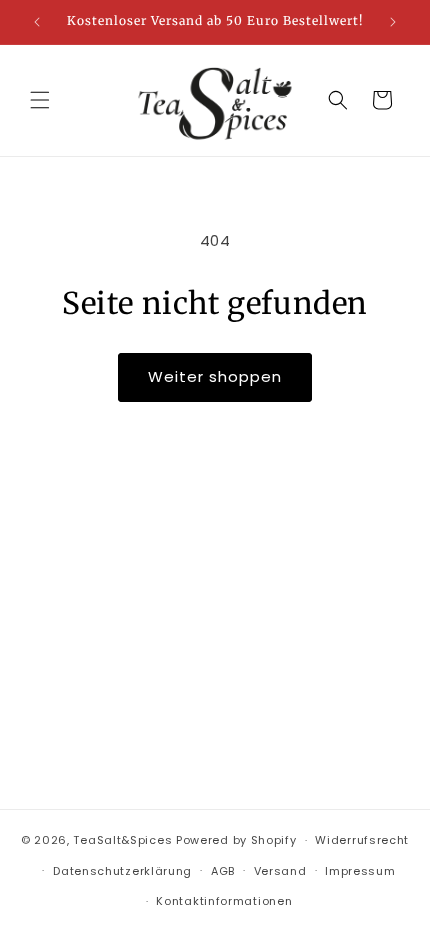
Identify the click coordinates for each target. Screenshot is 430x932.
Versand (280, 871)
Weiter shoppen (215, 376)
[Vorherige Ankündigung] (37, 22)
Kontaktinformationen (224, 901)
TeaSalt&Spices (122, 840)
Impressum (360, 871)
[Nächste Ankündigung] (393, 22)
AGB (223, 871)
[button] (40, 100)
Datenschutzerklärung (122, 871)
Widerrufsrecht (362, 840)
